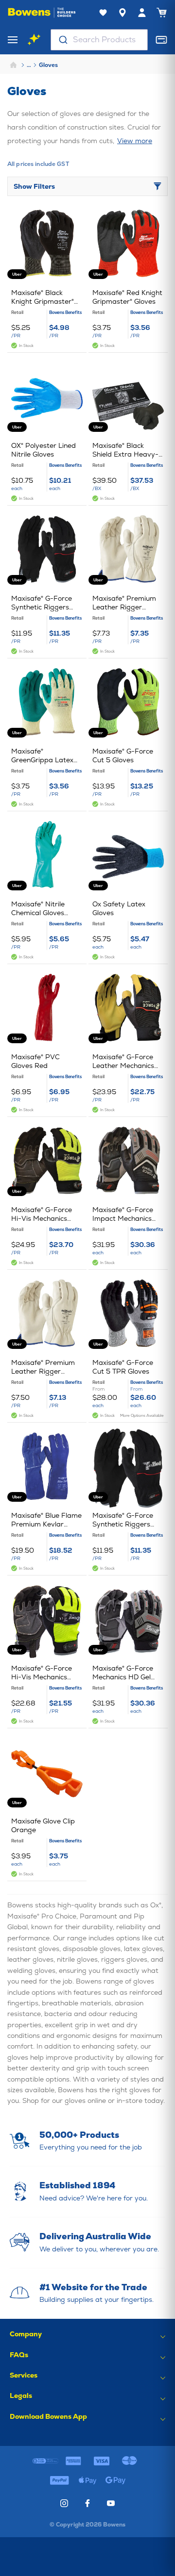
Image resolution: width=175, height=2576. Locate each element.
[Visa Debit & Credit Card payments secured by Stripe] (102, 2461)
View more (135, 141)
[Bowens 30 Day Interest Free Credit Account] (46, 2461)
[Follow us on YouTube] (111, 2503)
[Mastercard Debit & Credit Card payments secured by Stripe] (130, 2461)
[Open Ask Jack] (34, 40)
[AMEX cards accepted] (73, 2461)
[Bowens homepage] (42, 13)
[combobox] (99, 40)
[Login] (142, 13)
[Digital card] (161, 40)
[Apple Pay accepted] (87, 2480)
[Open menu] (13, 40)
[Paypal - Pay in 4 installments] (60, 2480)
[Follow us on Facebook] (87, 2503)
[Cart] (161, 13)
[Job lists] (103, 13)
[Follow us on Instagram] (64, 2503)
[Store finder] (122, 13)
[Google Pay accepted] (116, 2480)
